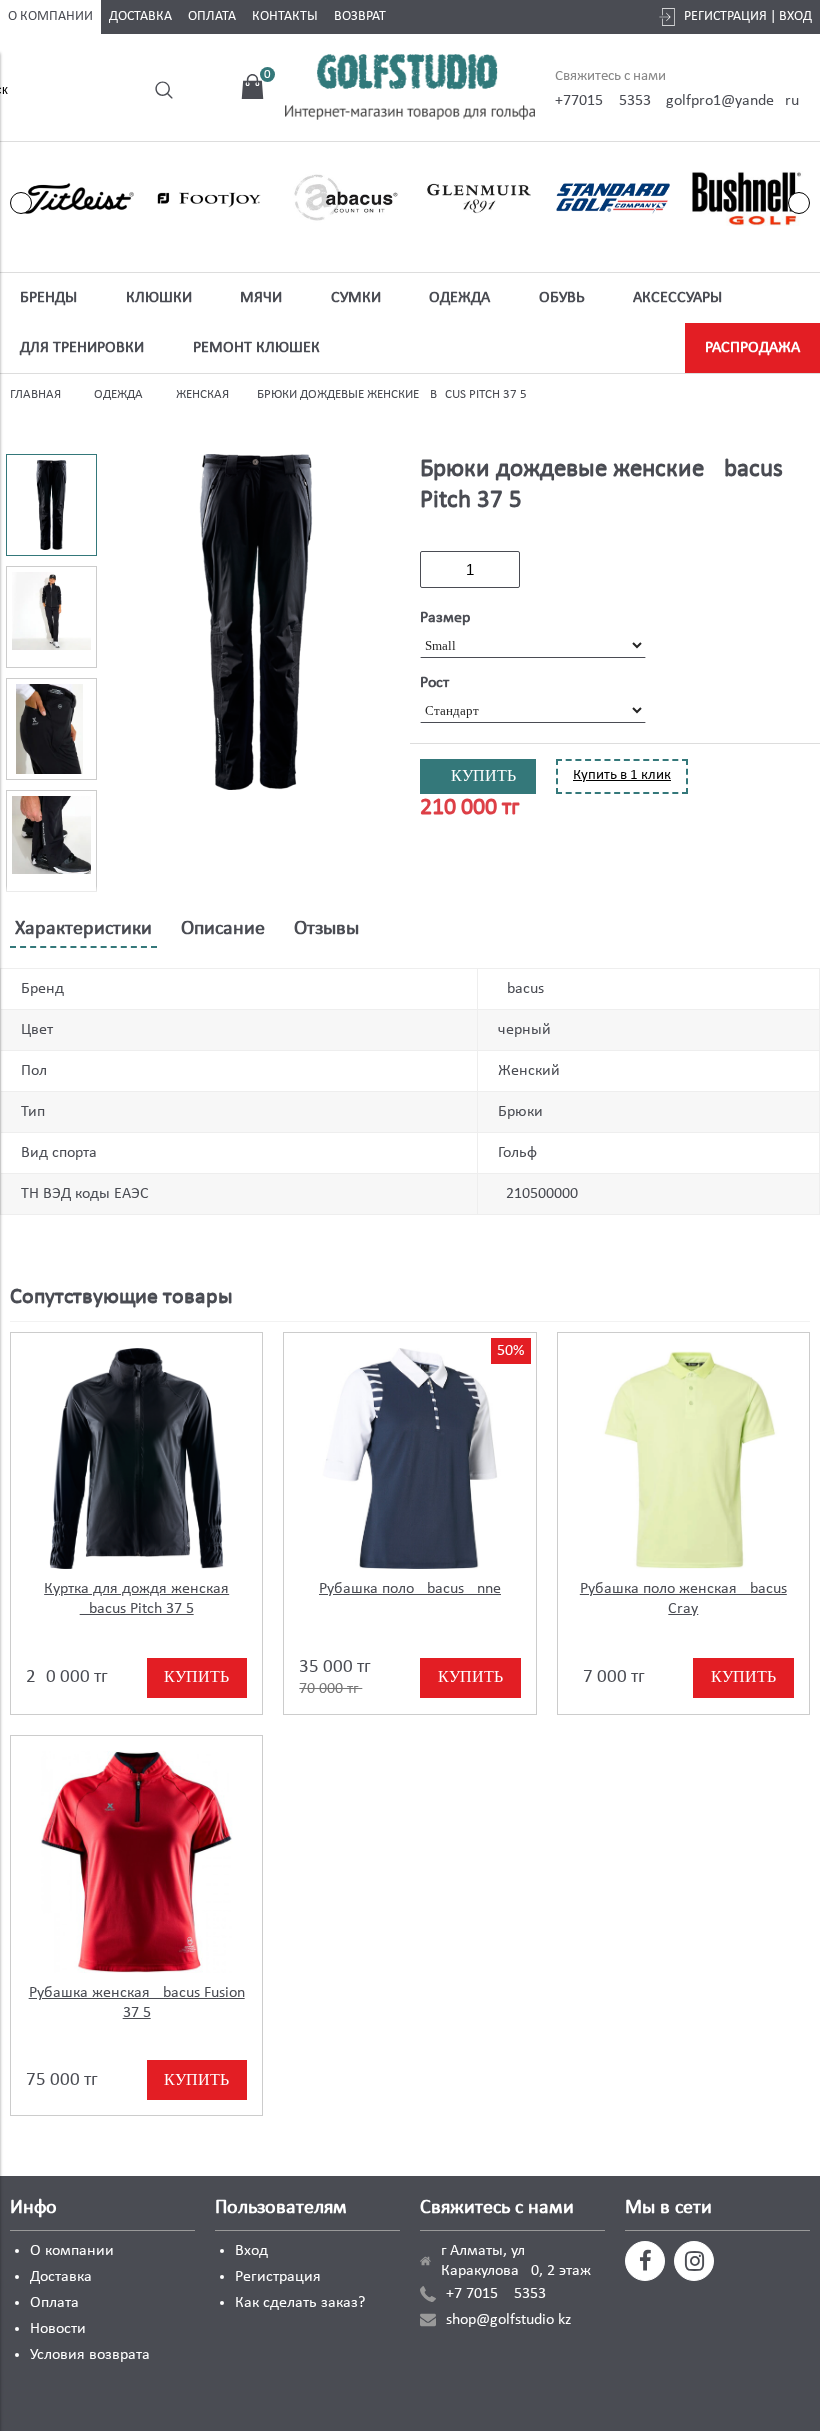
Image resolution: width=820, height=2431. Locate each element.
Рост (434, 683)
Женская (202, 394)
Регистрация (278, 2277)
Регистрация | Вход (748, 16)
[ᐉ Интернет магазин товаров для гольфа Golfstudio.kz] (410, 90)
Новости (58, 2329)
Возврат (360, 16)
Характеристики (83, 929)
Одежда (118, 394)
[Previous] (21, 203)
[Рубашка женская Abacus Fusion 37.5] (136, 1861)
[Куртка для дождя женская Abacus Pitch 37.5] (136, 1458)
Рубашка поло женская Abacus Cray (683, 1599)
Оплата (212, 16)
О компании (50, 16)
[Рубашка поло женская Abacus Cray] (683, 1458)
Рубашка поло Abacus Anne (410, 1589)
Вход (251, 2251)
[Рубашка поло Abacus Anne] (409, 1458)
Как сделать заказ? (300, 2303)
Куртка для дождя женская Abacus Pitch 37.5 (136, 1599)
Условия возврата (90, 2355)
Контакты (285, 16)
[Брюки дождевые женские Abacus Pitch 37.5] (257, 625)
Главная (35, 394)
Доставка (140, 16)
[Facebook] (645, 2261)
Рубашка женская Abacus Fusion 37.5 (137, 2003)
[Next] (799, 203)
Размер (445, 618)
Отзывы (326, 929)
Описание (223, 929)
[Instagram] (694, 2261)
